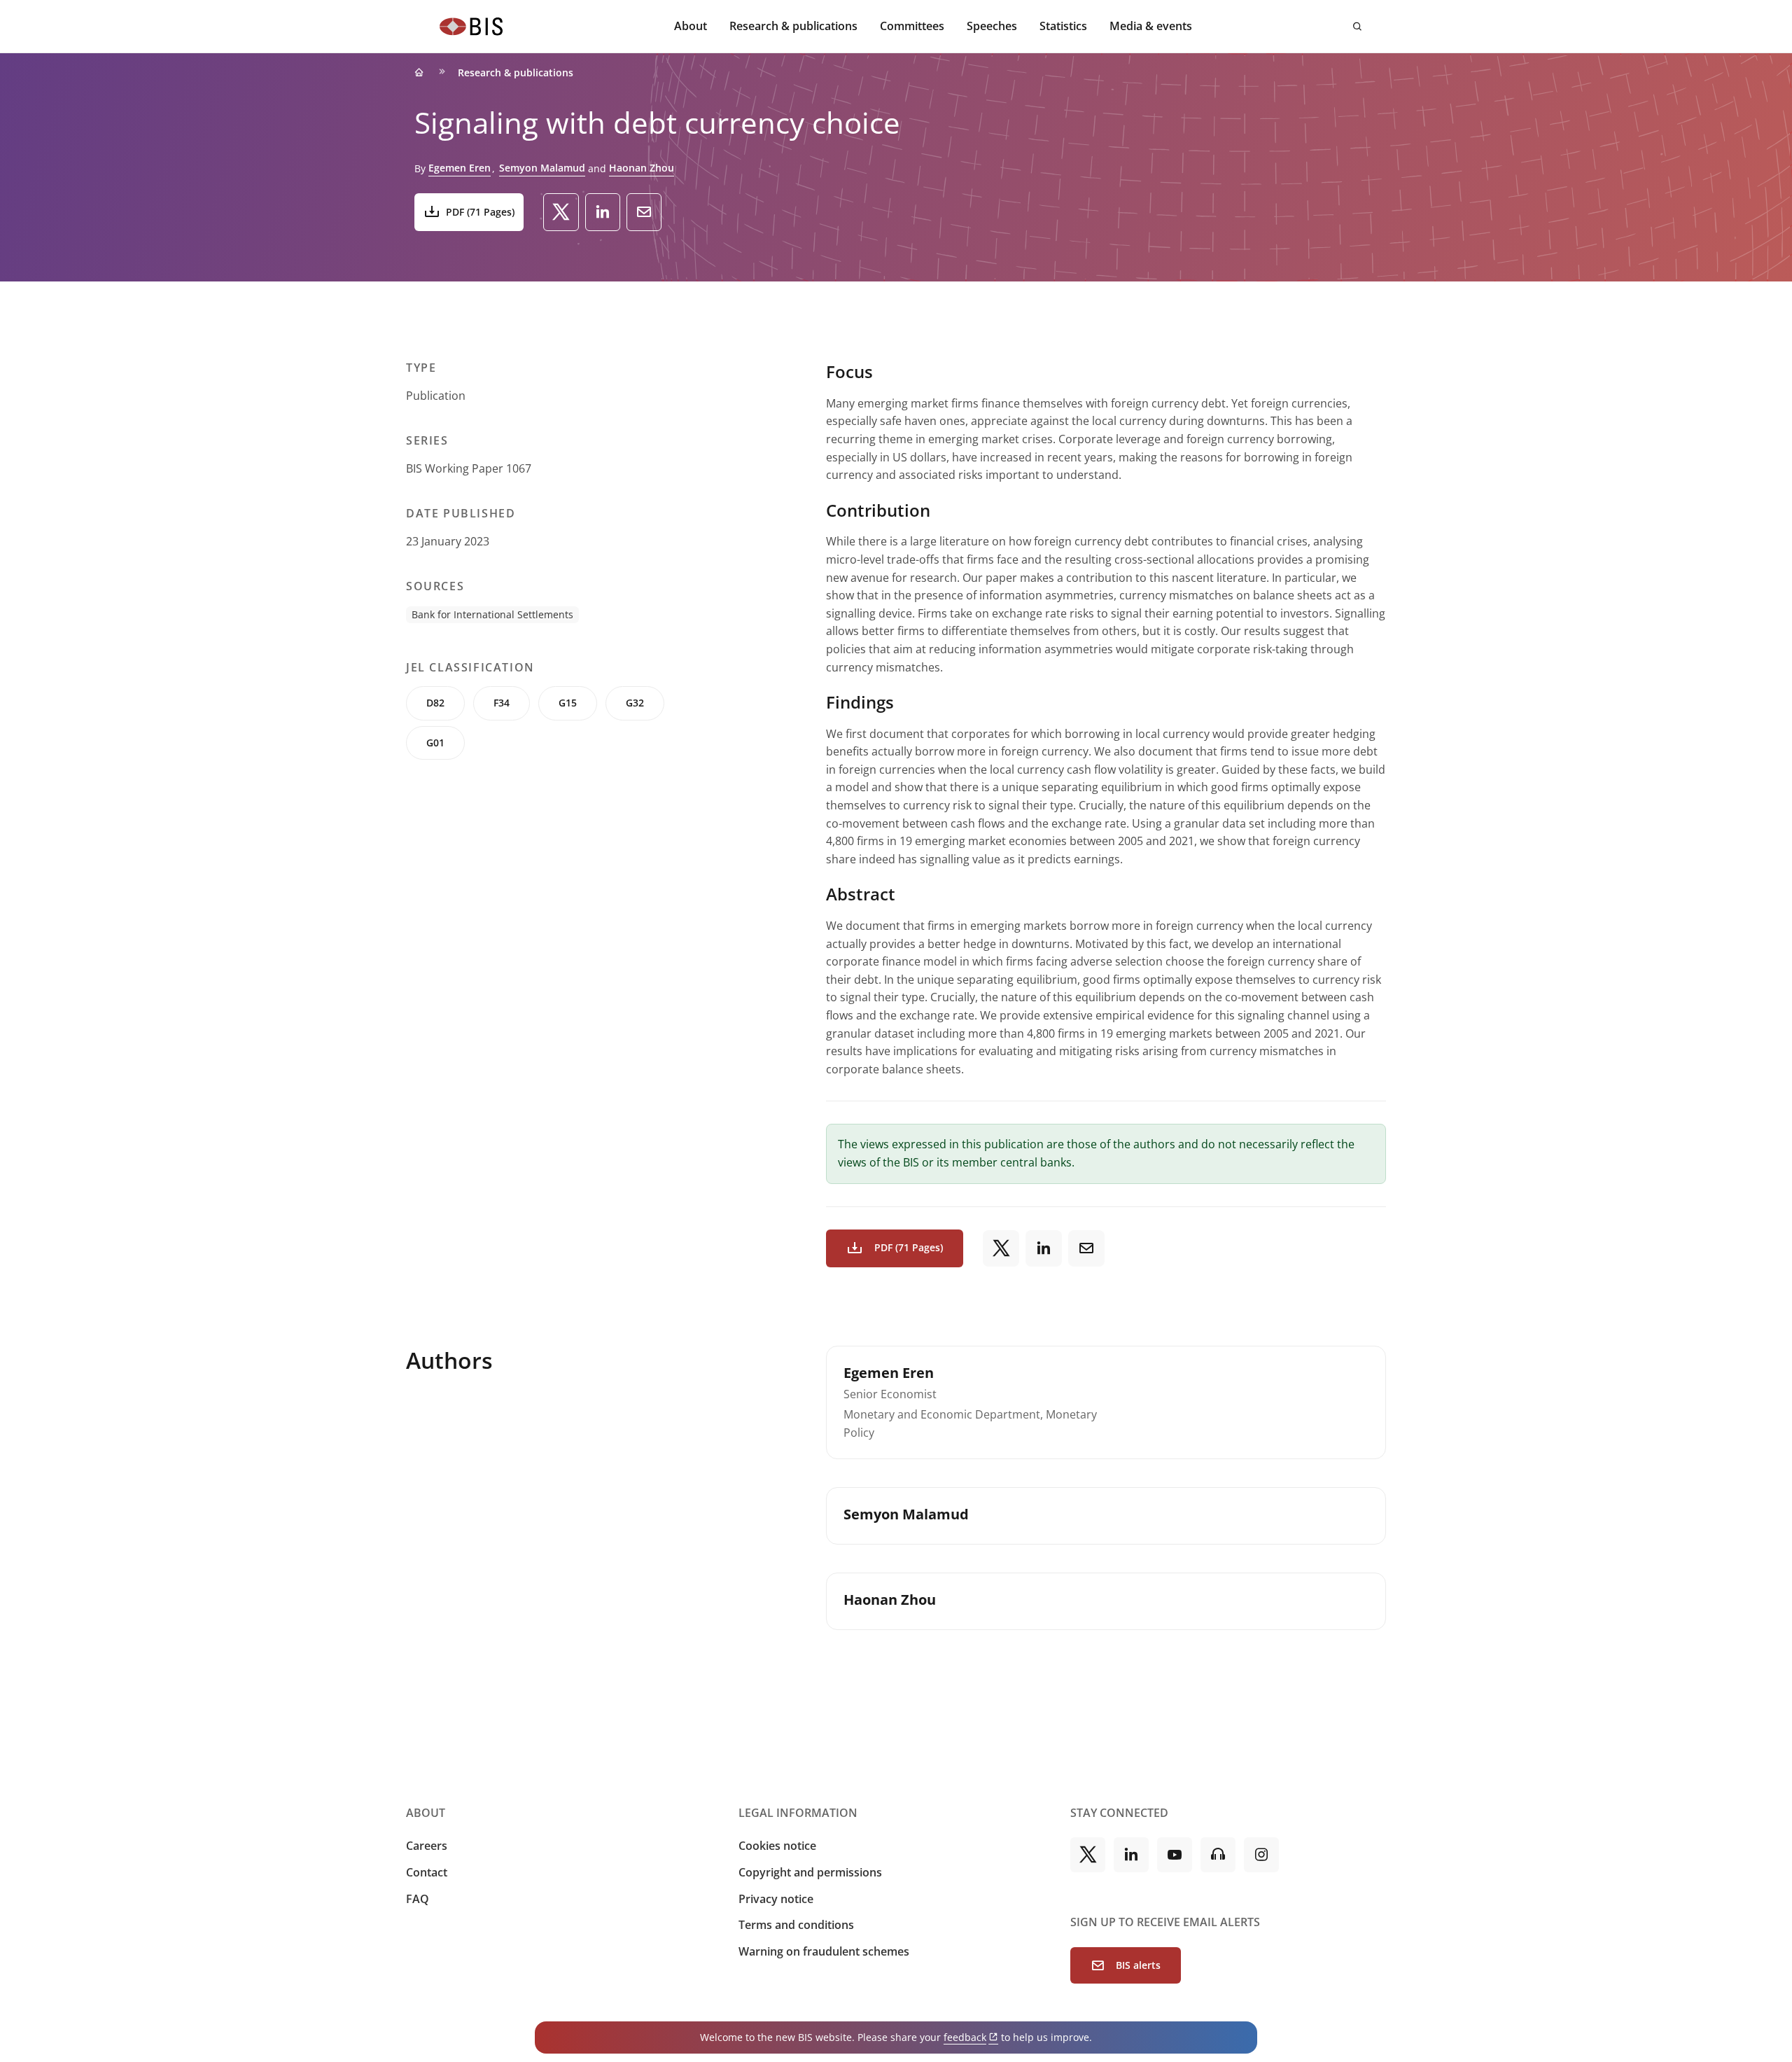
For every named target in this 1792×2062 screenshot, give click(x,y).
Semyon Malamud (542, 168)
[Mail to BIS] (644, 212)
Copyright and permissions (810, 1872)
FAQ (418, 1899)
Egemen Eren (460, 168)
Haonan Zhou (642, 168)
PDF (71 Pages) (480, 212)
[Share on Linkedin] (603, 212)
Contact (427, 1872)
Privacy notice (776, 1899)
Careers (427, 1846)
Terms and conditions (796, 1925)
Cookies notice (777, 1846)
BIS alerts (1138, 1965)
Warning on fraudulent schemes (824, 1951)
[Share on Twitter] (561, 212)
